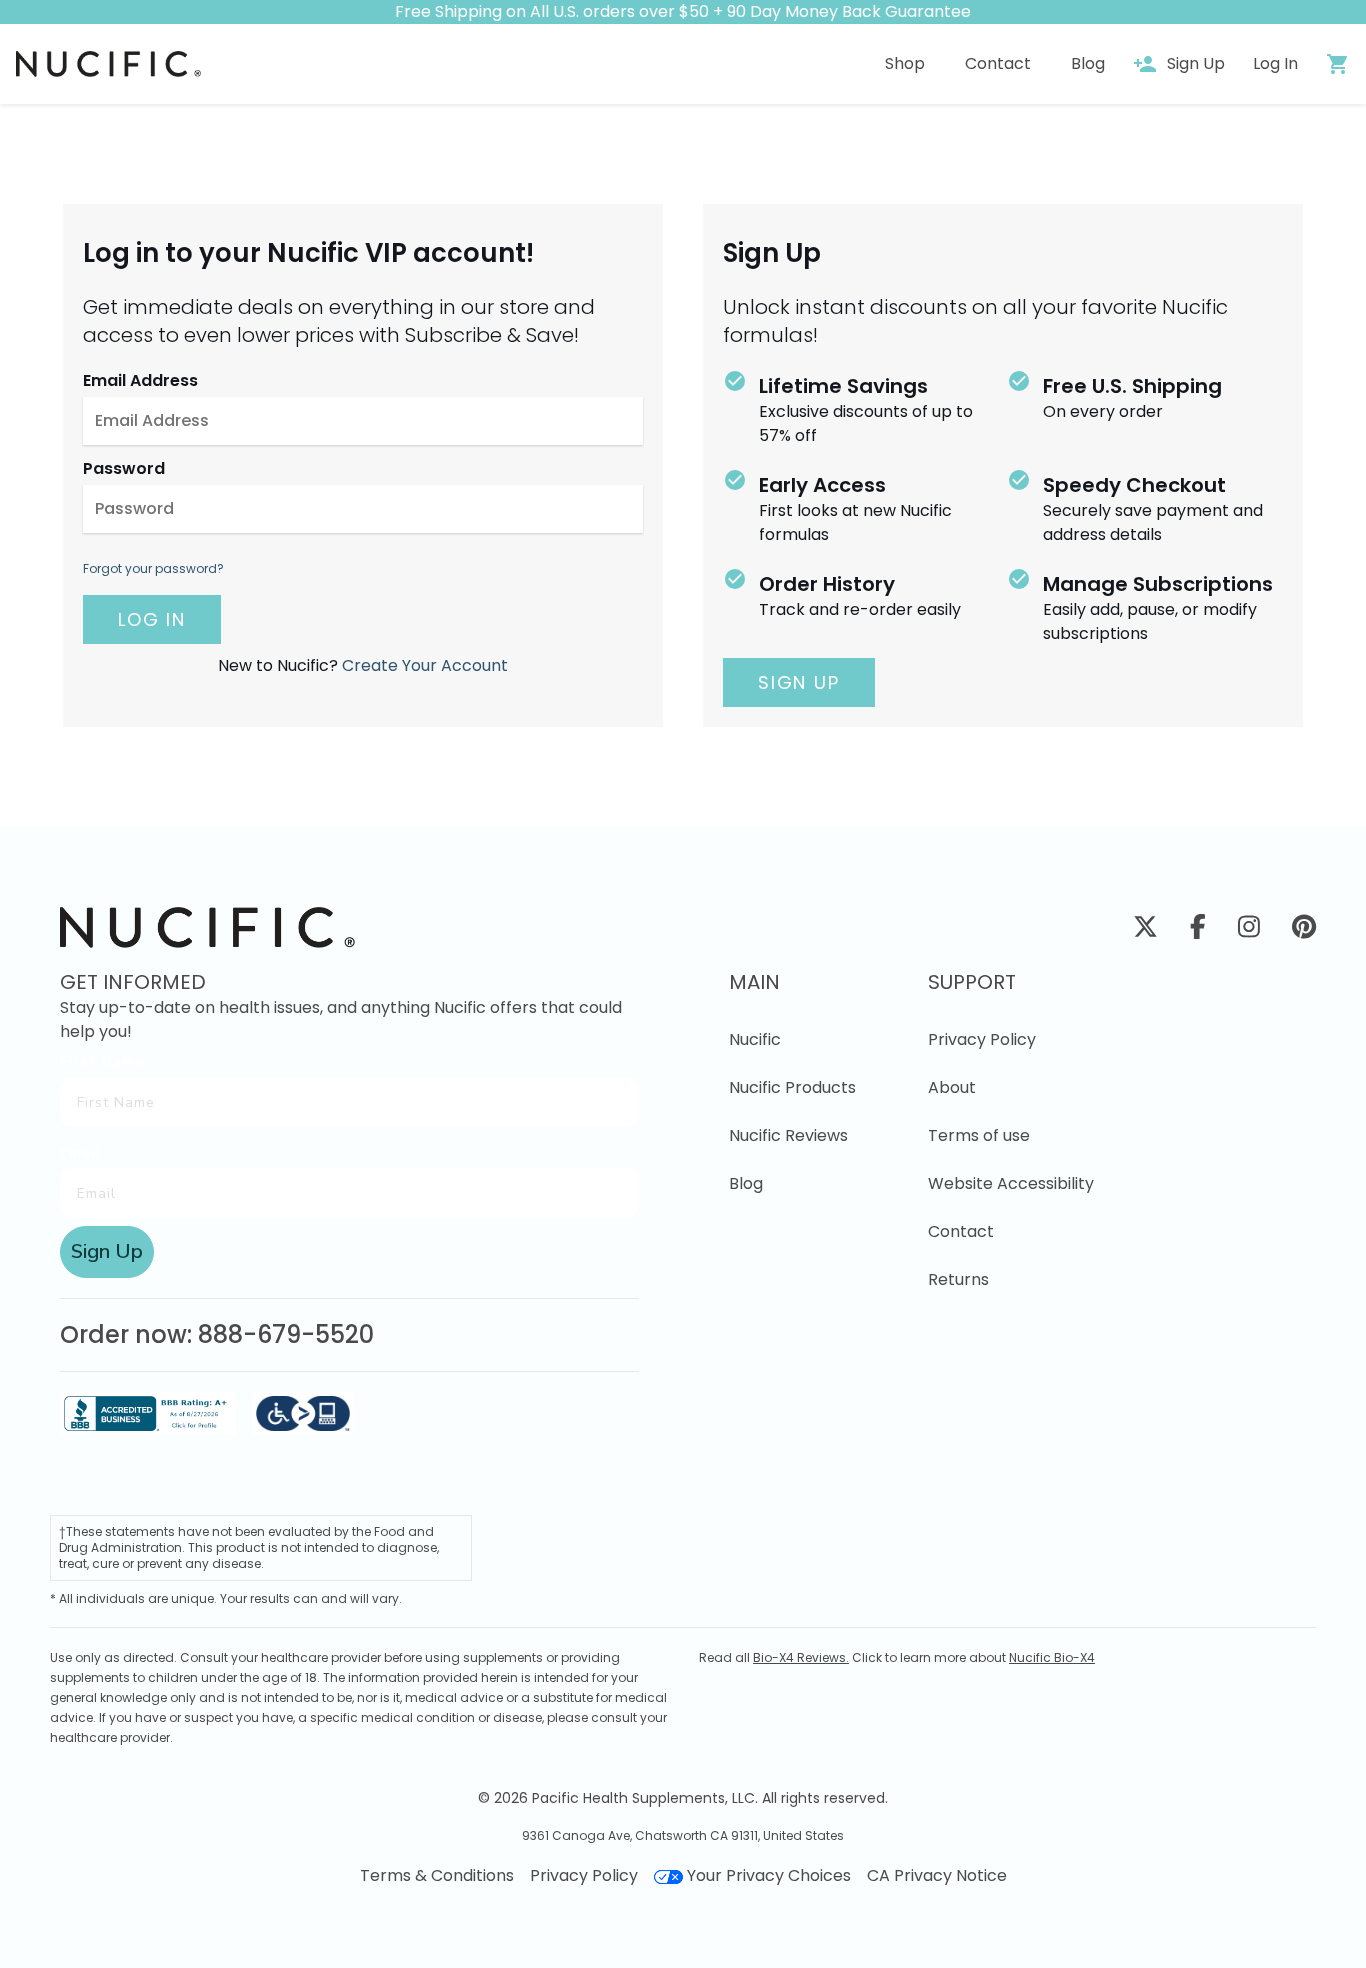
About (952, 1087)
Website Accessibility (1011, 1183)
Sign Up (799, 682)
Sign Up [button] (1196, 63)
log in (152, 619)
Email (81, 1152)
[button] (108, 64)
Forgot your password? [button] (153, 569)
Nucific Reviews (788, 1135)
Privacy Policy (982, 1039)
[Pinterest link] (1304, 930)
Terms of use (979, 1135)
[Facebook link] (1198, 930)
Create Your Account (425, 665)
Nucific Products (792, 1087)
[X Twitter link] (1145, 930)
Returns (958, 1279)
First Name (102, 1061)
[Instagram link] (1249, 930)
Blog (746, 1183)
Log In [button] (1275, 63)
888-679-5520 (286, 1334)
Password (124, 468)
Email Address (140, 380)
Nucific (755, 1039)
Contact (961, 1231)
